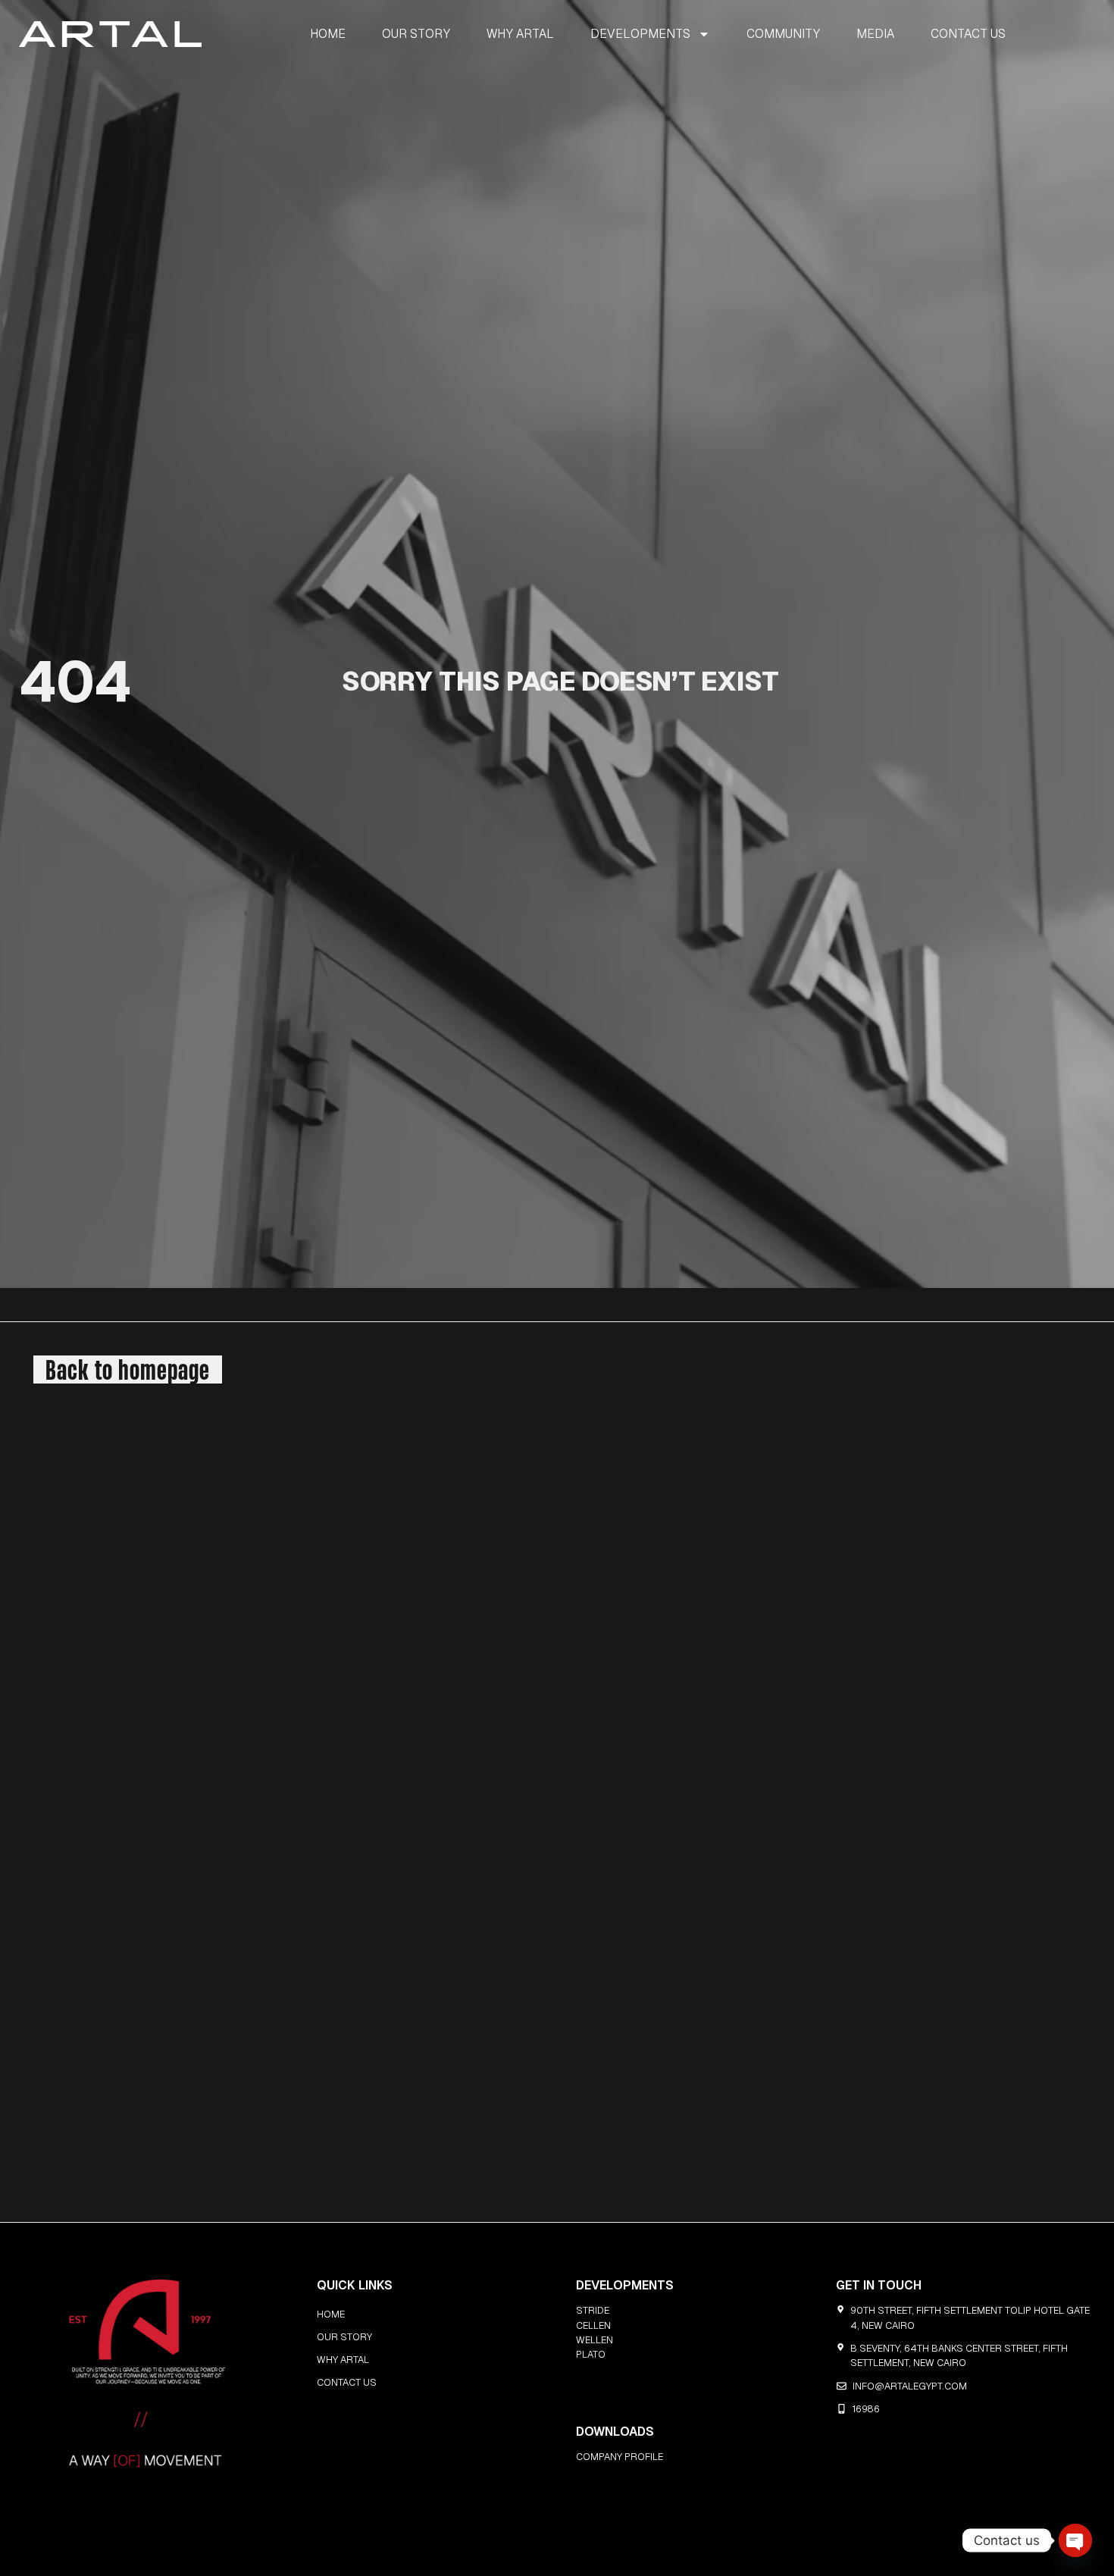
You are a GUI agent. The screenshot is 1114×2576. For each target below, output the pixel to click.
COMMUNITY (783, 34)
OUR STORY (416, 34)
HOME (328, 34)
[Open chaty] (1075, 2540)
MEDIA (875, 34)
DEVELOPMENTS (640, 34)
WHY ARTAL (520, 34)
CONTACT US (968, 34)
